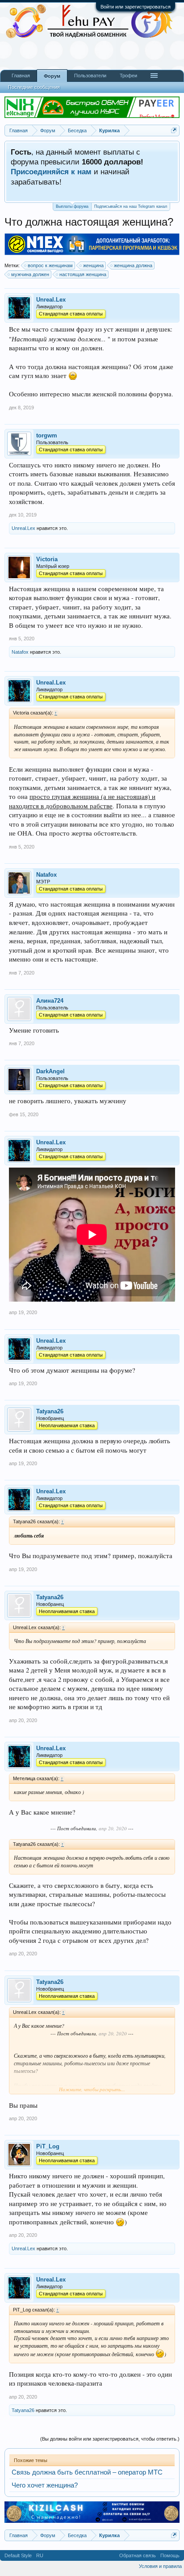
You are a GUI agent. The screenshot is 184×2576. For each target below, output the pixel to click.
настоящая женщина (83, 274)
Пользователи (90, 76)
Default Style (18, 2555)
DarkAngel (50, 1071)
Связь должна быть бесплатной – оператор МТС (87, 2472)
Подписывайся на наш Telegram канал (131, 206)
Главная (21, 76)
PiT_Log (48, 2146)
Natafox (20, 652)
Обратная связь (138, 2555)
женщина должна (133, 265)
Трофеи (128, 76)
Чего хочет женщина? (45, 2485)
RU (40, 2555)
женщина (93, 265)
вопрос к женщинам (50, 265)
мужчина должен (30, 274)
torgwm (47, 435)
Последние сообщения (34, 87)
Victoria (47, 559)
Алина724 (50, 1001)
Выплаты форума (72, 206)
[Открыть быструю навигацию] (174, 130)
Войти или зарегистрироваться (136, 7)
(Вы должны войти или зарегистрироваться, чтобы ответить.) (110, 2439)
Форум (52, 76)
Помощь (170, 2555)
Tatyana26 (50, 1411)
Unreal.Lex (51, 300)
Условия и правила (160, 2566)
